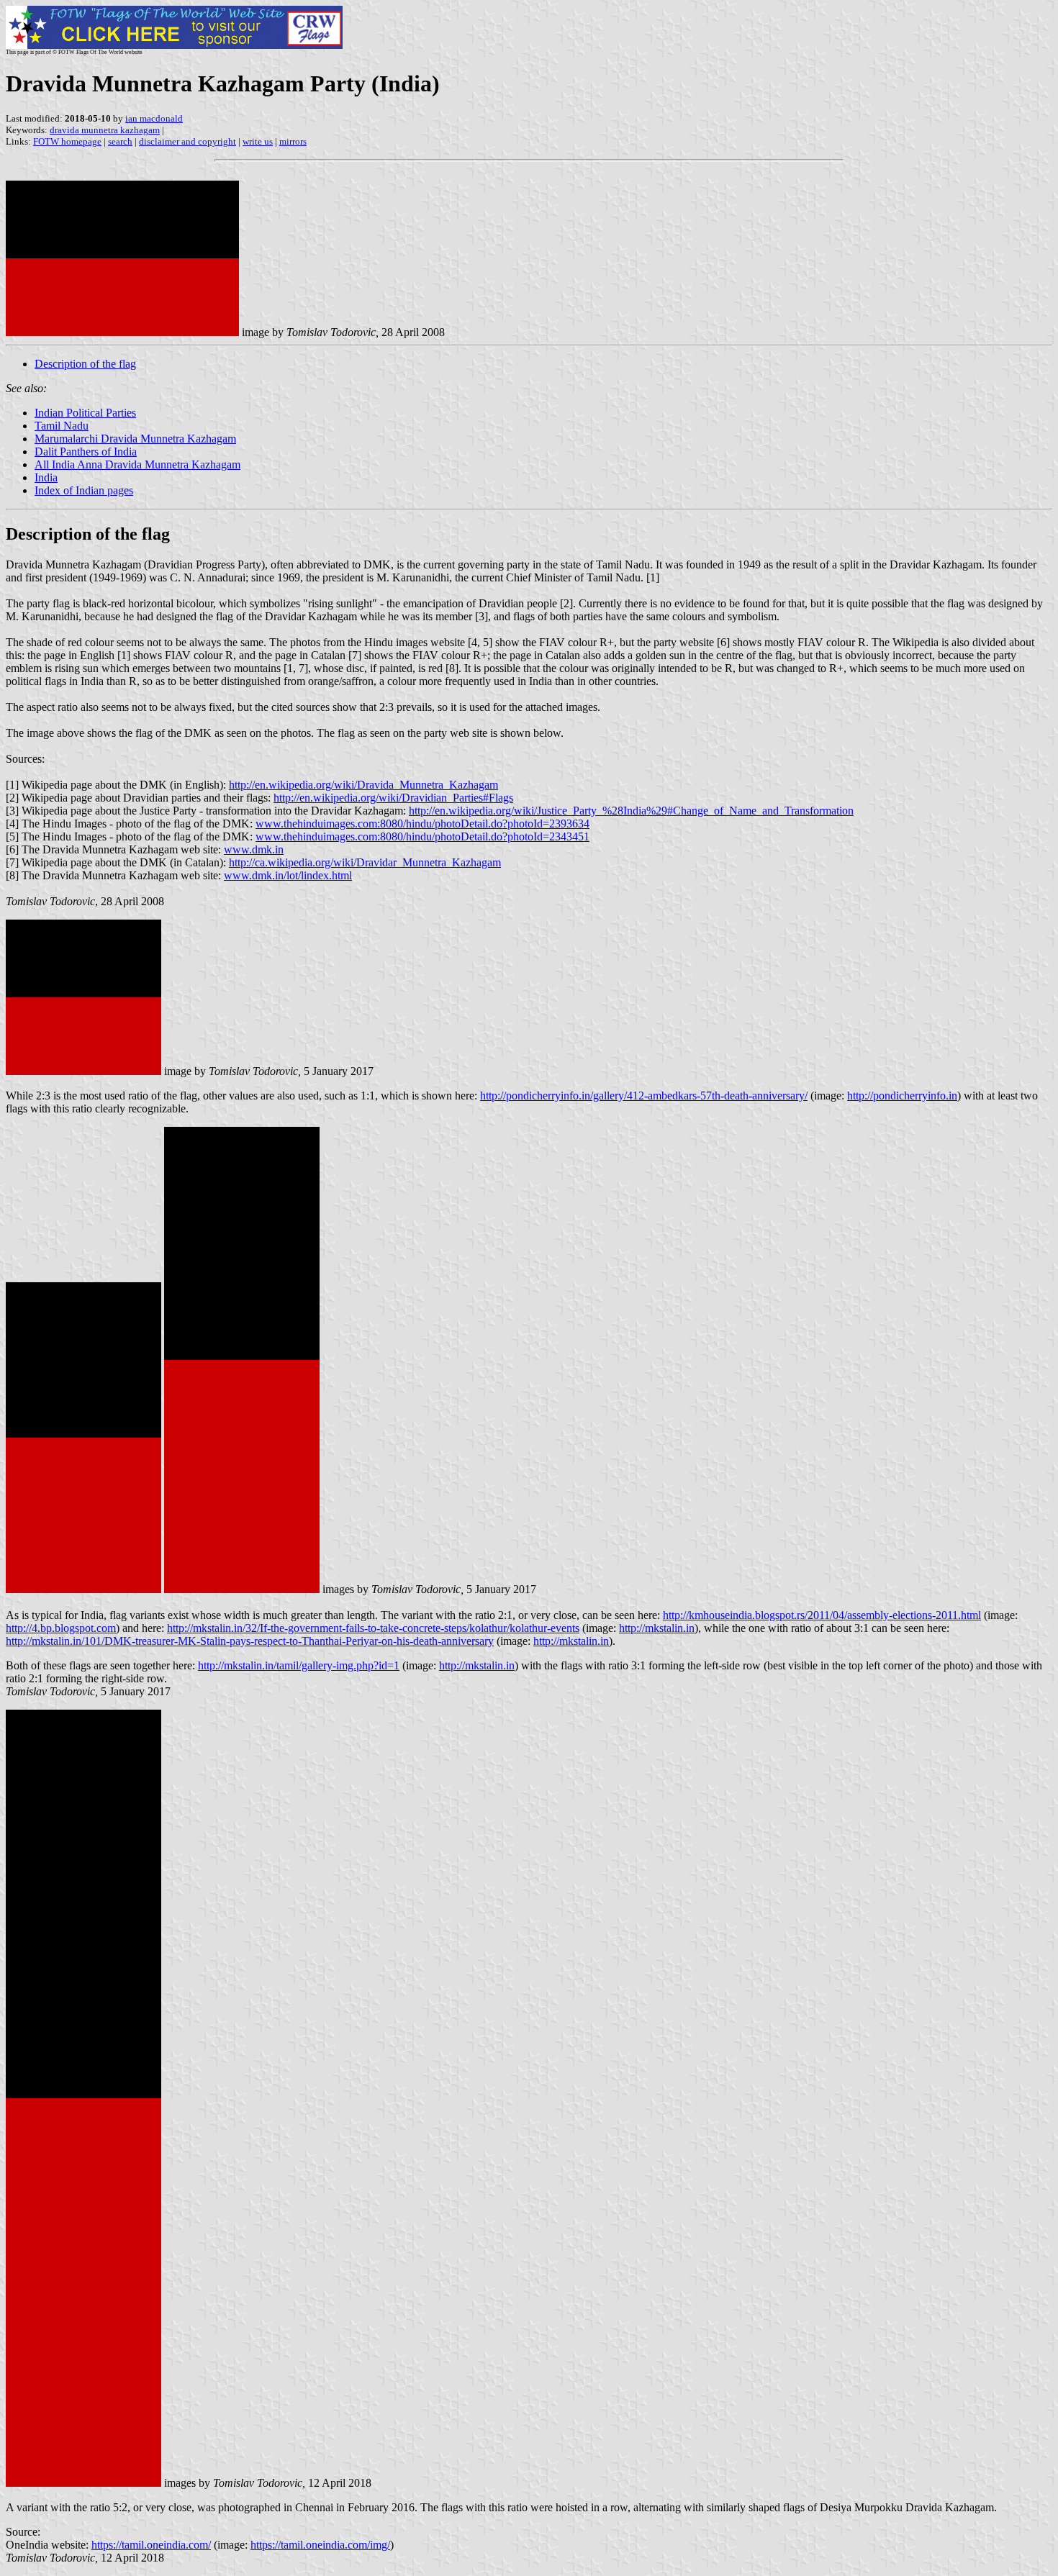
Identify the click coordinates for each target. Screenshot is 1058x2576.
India (46, 477)
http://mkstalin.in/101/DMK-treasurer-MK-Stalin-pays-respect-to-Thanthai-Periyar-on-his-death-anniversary (250, 1641)
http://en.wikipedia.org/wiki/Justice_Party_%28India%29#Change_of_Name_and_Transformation (631, 811)
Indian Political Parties (85, 413)
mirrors (293, 141)
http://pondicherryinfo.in (902, 1096)
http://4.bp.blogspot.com (61, 1628)
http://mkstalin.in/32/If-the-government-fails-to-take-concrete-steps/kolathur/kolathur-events (373, 1628)
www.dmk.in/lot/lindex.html (288, 875)
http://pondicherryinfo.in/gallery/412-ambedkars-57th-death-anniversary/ (644, 1096)
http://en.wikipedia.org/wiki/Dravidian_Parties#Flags (393, 798)
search (120, 141)
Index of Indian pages (84, 490)
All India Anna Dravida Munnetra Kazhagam (137, 464)
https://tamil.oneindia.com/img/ (320, 2545)
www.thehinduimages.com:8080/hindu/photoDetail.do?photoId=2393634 (422, 824)
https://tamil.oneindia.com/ (151, 2545)
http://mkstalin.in (657, 1628)
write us (258, 141)
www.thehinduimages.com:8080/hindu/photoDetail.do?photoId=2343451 (422, 836)
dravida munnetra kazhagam (105, 130)
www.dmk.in (254, 849)
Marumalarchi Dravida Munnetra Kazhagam (135, 439)
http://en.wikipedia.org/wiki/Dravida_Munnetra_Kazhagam (363, 785)
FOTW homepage (67, 141)
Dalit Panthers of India (86, 452)
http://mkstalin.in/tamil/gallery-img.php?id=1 (299, 1665)
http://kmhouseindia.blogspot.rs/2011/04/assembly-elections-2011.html (822, 1615)
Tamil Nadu (62, 426)
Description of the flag (85, 364)
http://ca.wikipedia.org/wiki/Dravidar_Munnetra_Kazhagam (365, 862)
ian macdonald (154, 118)
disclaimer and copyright (187, 141)
